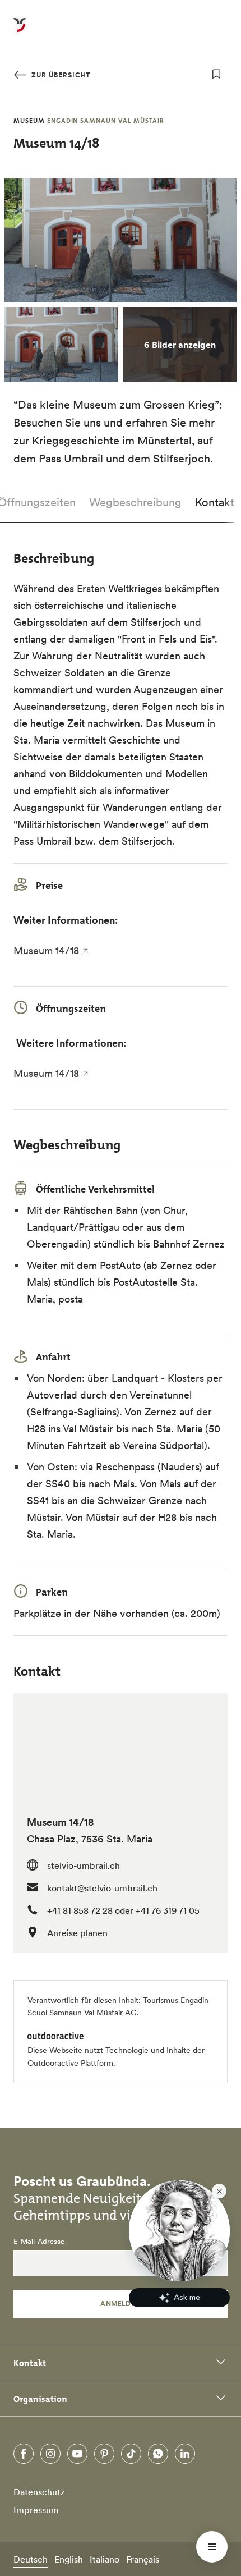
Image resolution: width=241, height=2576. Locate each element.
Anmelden (121, 2304)
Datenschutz (39, 2492)
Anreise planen (77, 1933)
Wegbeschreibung (135, 502)
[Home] (20, 31)
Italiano (105, 2559)
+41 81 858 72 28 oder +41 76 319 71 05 (123, 1910)
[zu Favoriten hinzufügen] (216, 74)
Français (143, 2559)
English (69, 2559)
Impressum (36, 2510)
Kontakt (215, 502)
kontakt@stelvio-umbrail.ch (102, 1888)
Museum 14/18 (46, 950)
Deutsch (31, 2559)
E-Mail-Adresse (39, 2242)
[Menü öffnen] (212, 2547)
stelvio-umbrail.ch (84, 1865)
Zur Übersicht (60, 75)
